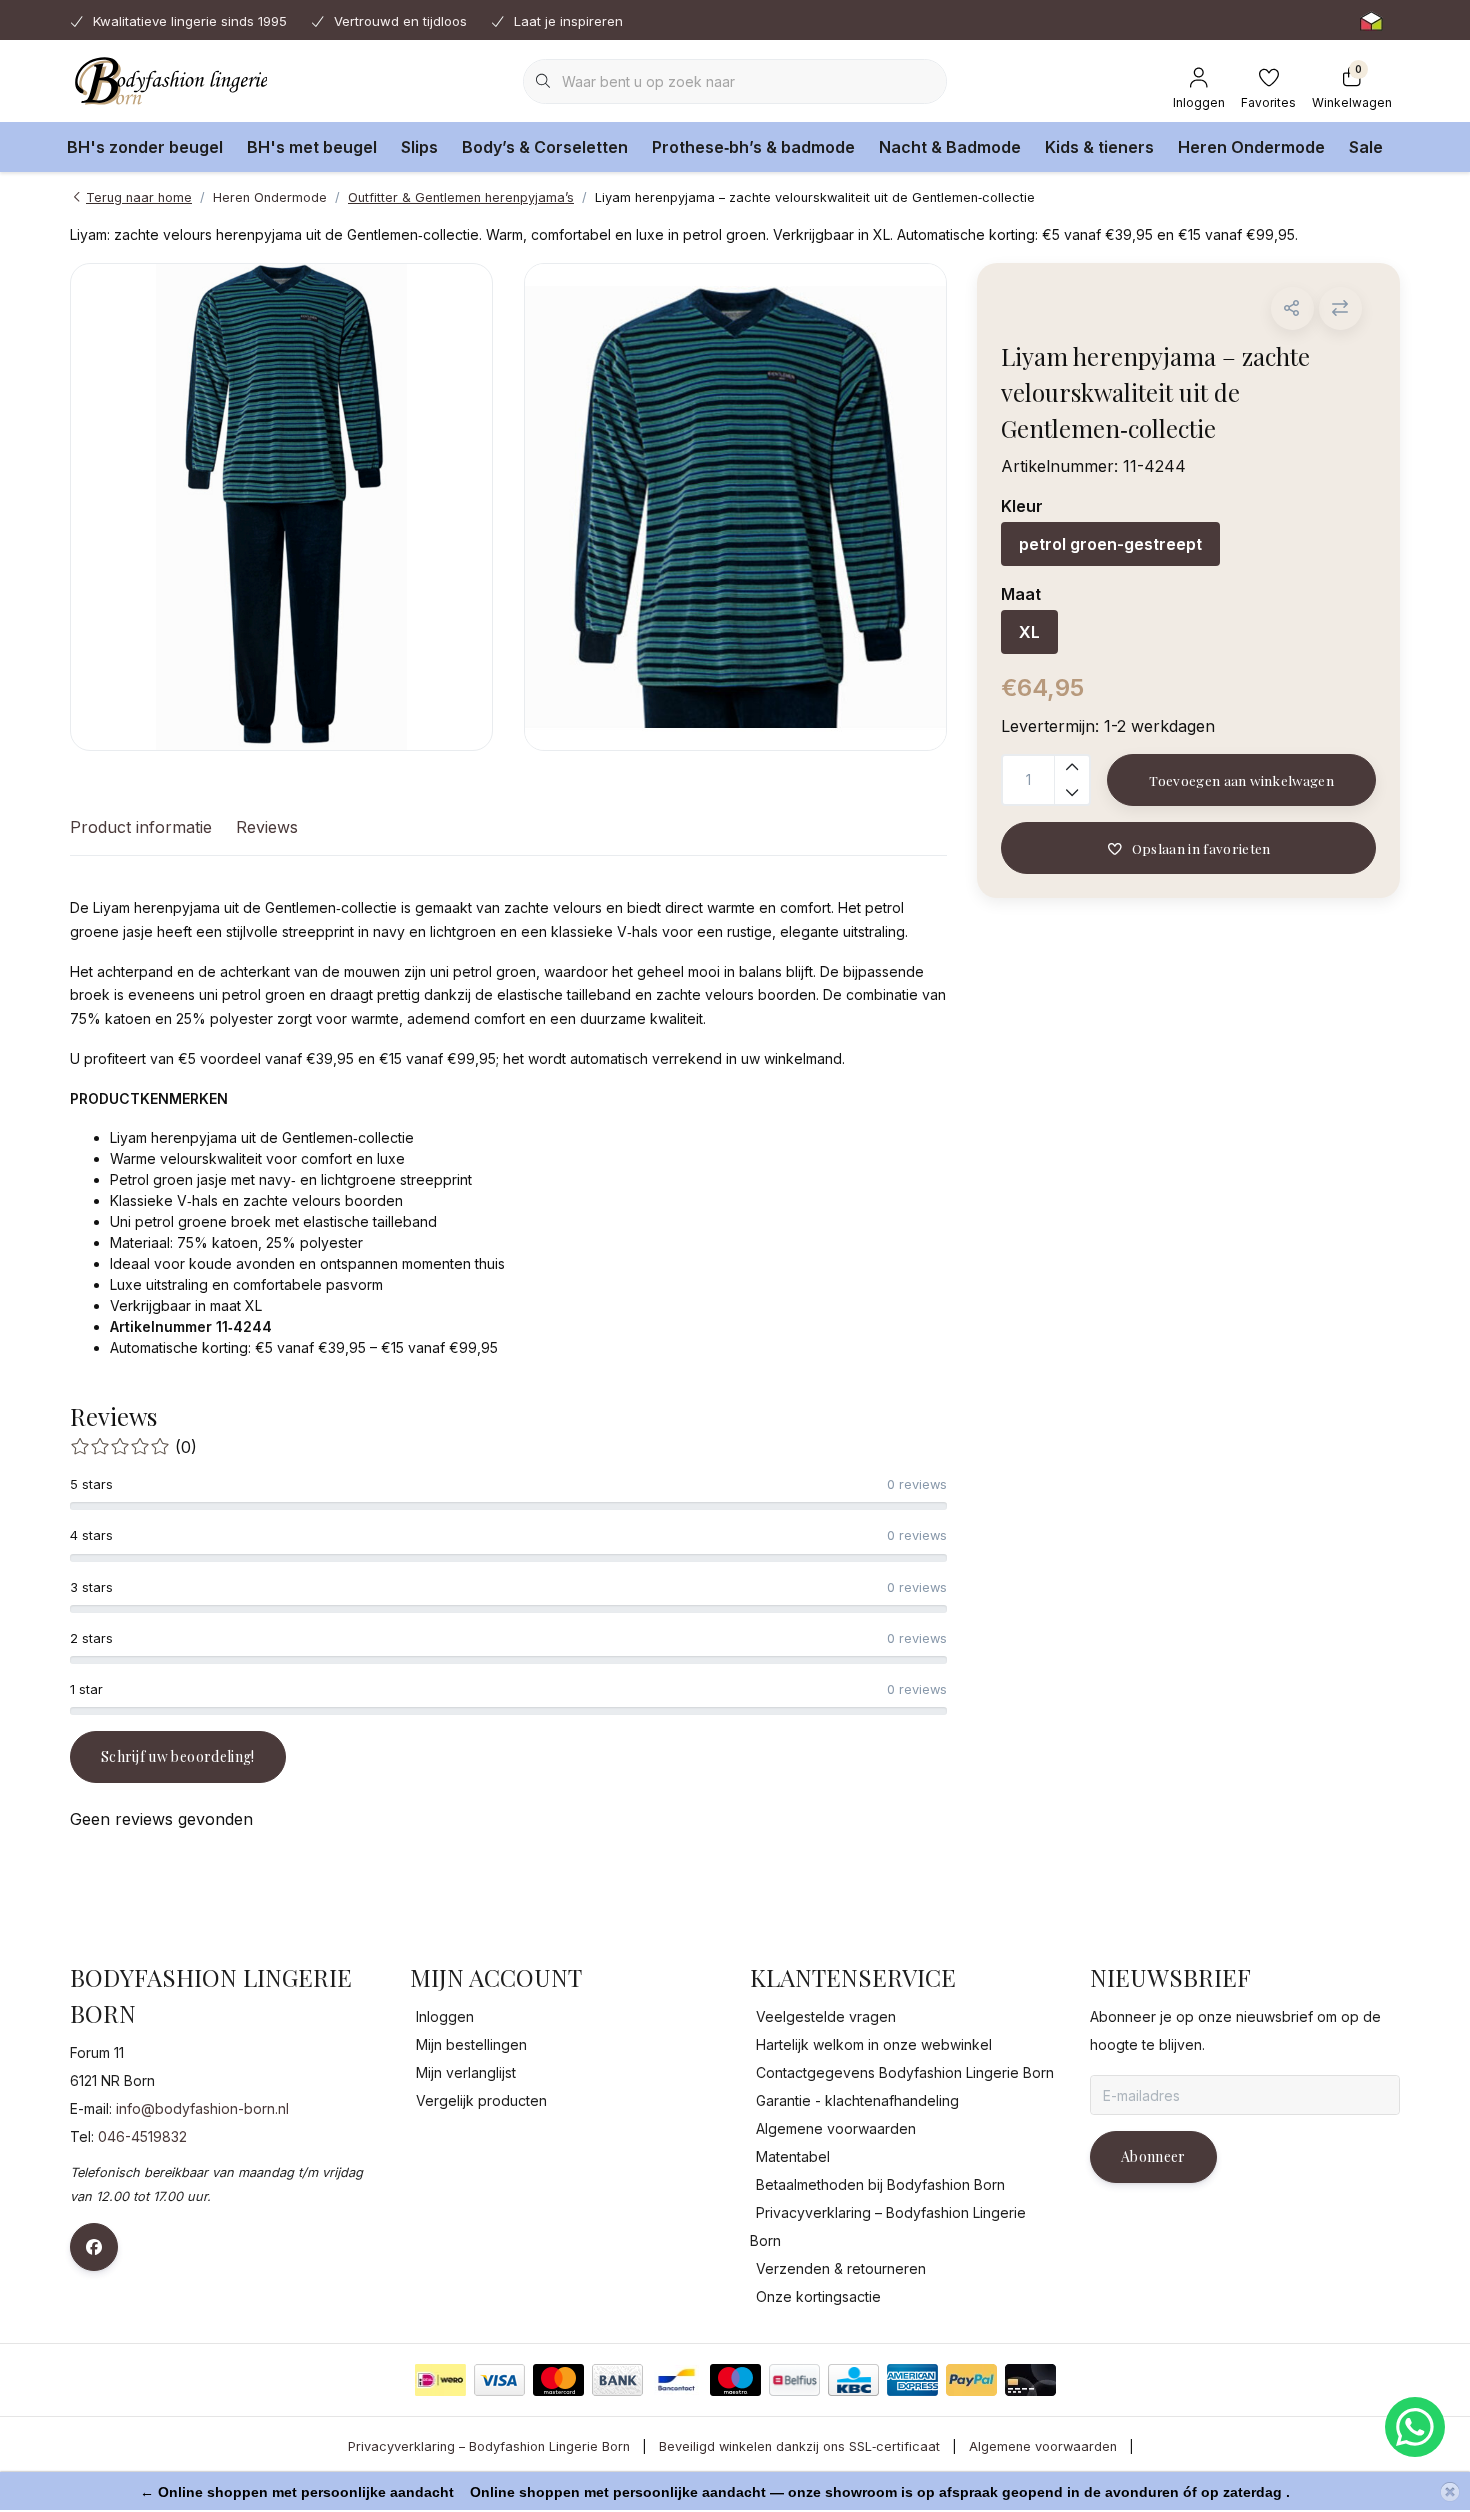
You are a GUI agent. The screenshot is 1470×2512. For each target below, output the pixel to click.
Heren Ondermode (1251, 147)
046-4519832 (142, 2136)
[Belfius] (794, 2380)
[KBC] (853, 2380)
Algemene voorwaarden (1043, 2446)
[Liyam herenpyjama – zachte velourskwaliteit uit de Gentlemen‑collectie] (281, 507)
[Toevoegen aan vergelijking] (1340, 308)
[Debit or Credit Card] (1030, 2380)
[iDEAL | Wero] (440, 2380)
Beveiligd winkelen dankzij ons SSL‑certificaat (799, 2446)
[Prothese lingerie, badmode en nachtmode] (168, 80)
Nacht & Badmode (950, 147)
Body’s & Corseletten (545, 147)
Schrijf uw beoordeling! (178, 1756)
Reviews (267, 827)
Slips (419, 147)
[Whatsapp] (1415, 2427)
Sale (1366, 147)
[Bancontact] (676, 2380)
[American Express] (912, 2380)
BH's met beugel (312, 147)
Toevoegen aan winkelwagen (1241, 780)
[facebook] (94, 2247)
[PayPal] (971, 2380)
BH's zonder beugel (145, 147)
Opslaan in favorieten (1200, 848)
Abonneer (1153, 2156)
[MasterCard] (558, 2380)
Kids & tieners (1099, 147)
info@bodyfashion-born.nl (202, 2108)
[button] (1292, 308)
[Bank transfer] (617, 2380)
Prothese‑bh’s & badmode (753, 147)
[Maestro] (735, 2380)
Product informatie (141, 827)
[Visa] (499, 2380)
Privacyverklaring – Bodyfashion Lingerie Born (489, 2446)
